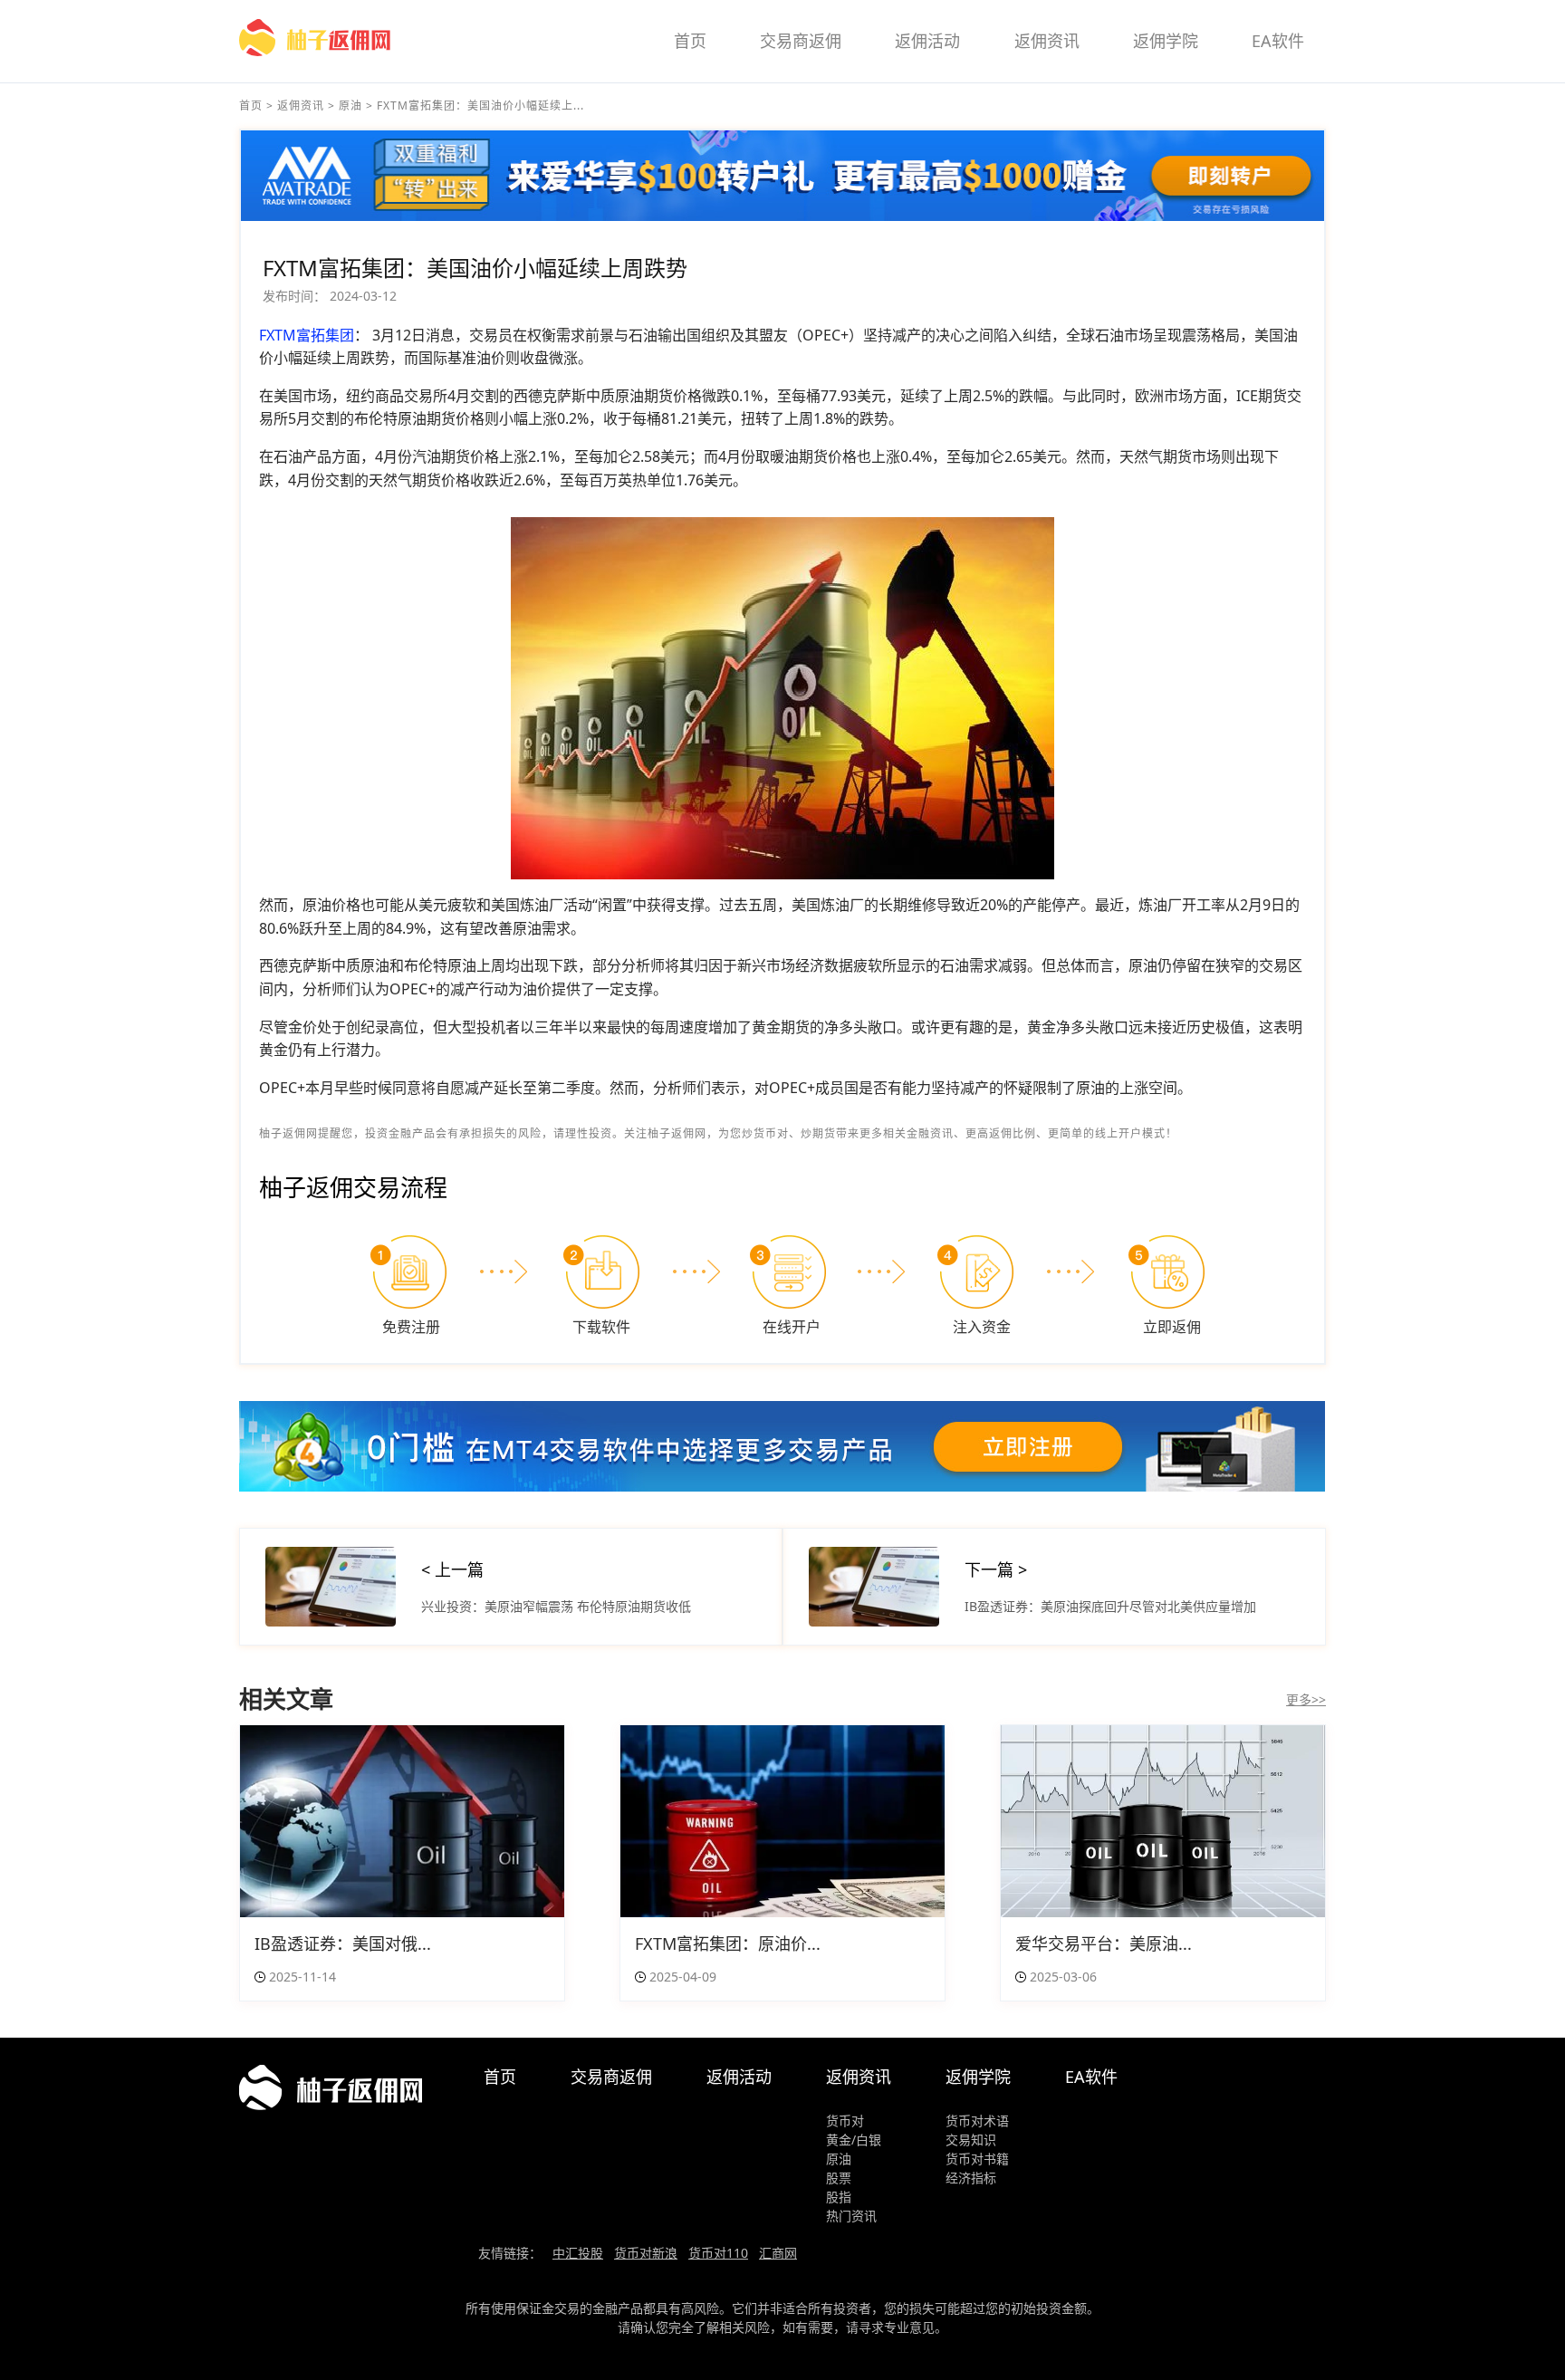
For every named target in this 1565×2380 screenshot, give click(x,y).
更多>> (1306, 1699)
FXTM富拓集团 (307, 335)
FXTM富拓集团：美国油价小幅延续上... (480, 106)
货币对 (845, 2121)
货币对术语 (977, 2121)
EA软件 (1278, 41)
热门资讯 (851, 2216)
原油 (350, 106)
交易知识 (971, 2140)
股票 (839, 2178)
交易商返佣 (801, 41)
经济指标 (971, 2178)
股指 (839, 2197)
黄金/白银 (854, 2140)
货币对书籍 (977, 2159)
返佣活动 (927, 41)
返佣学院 (1166, 41)
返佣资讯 (1047, 41)
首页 (690, 41)
